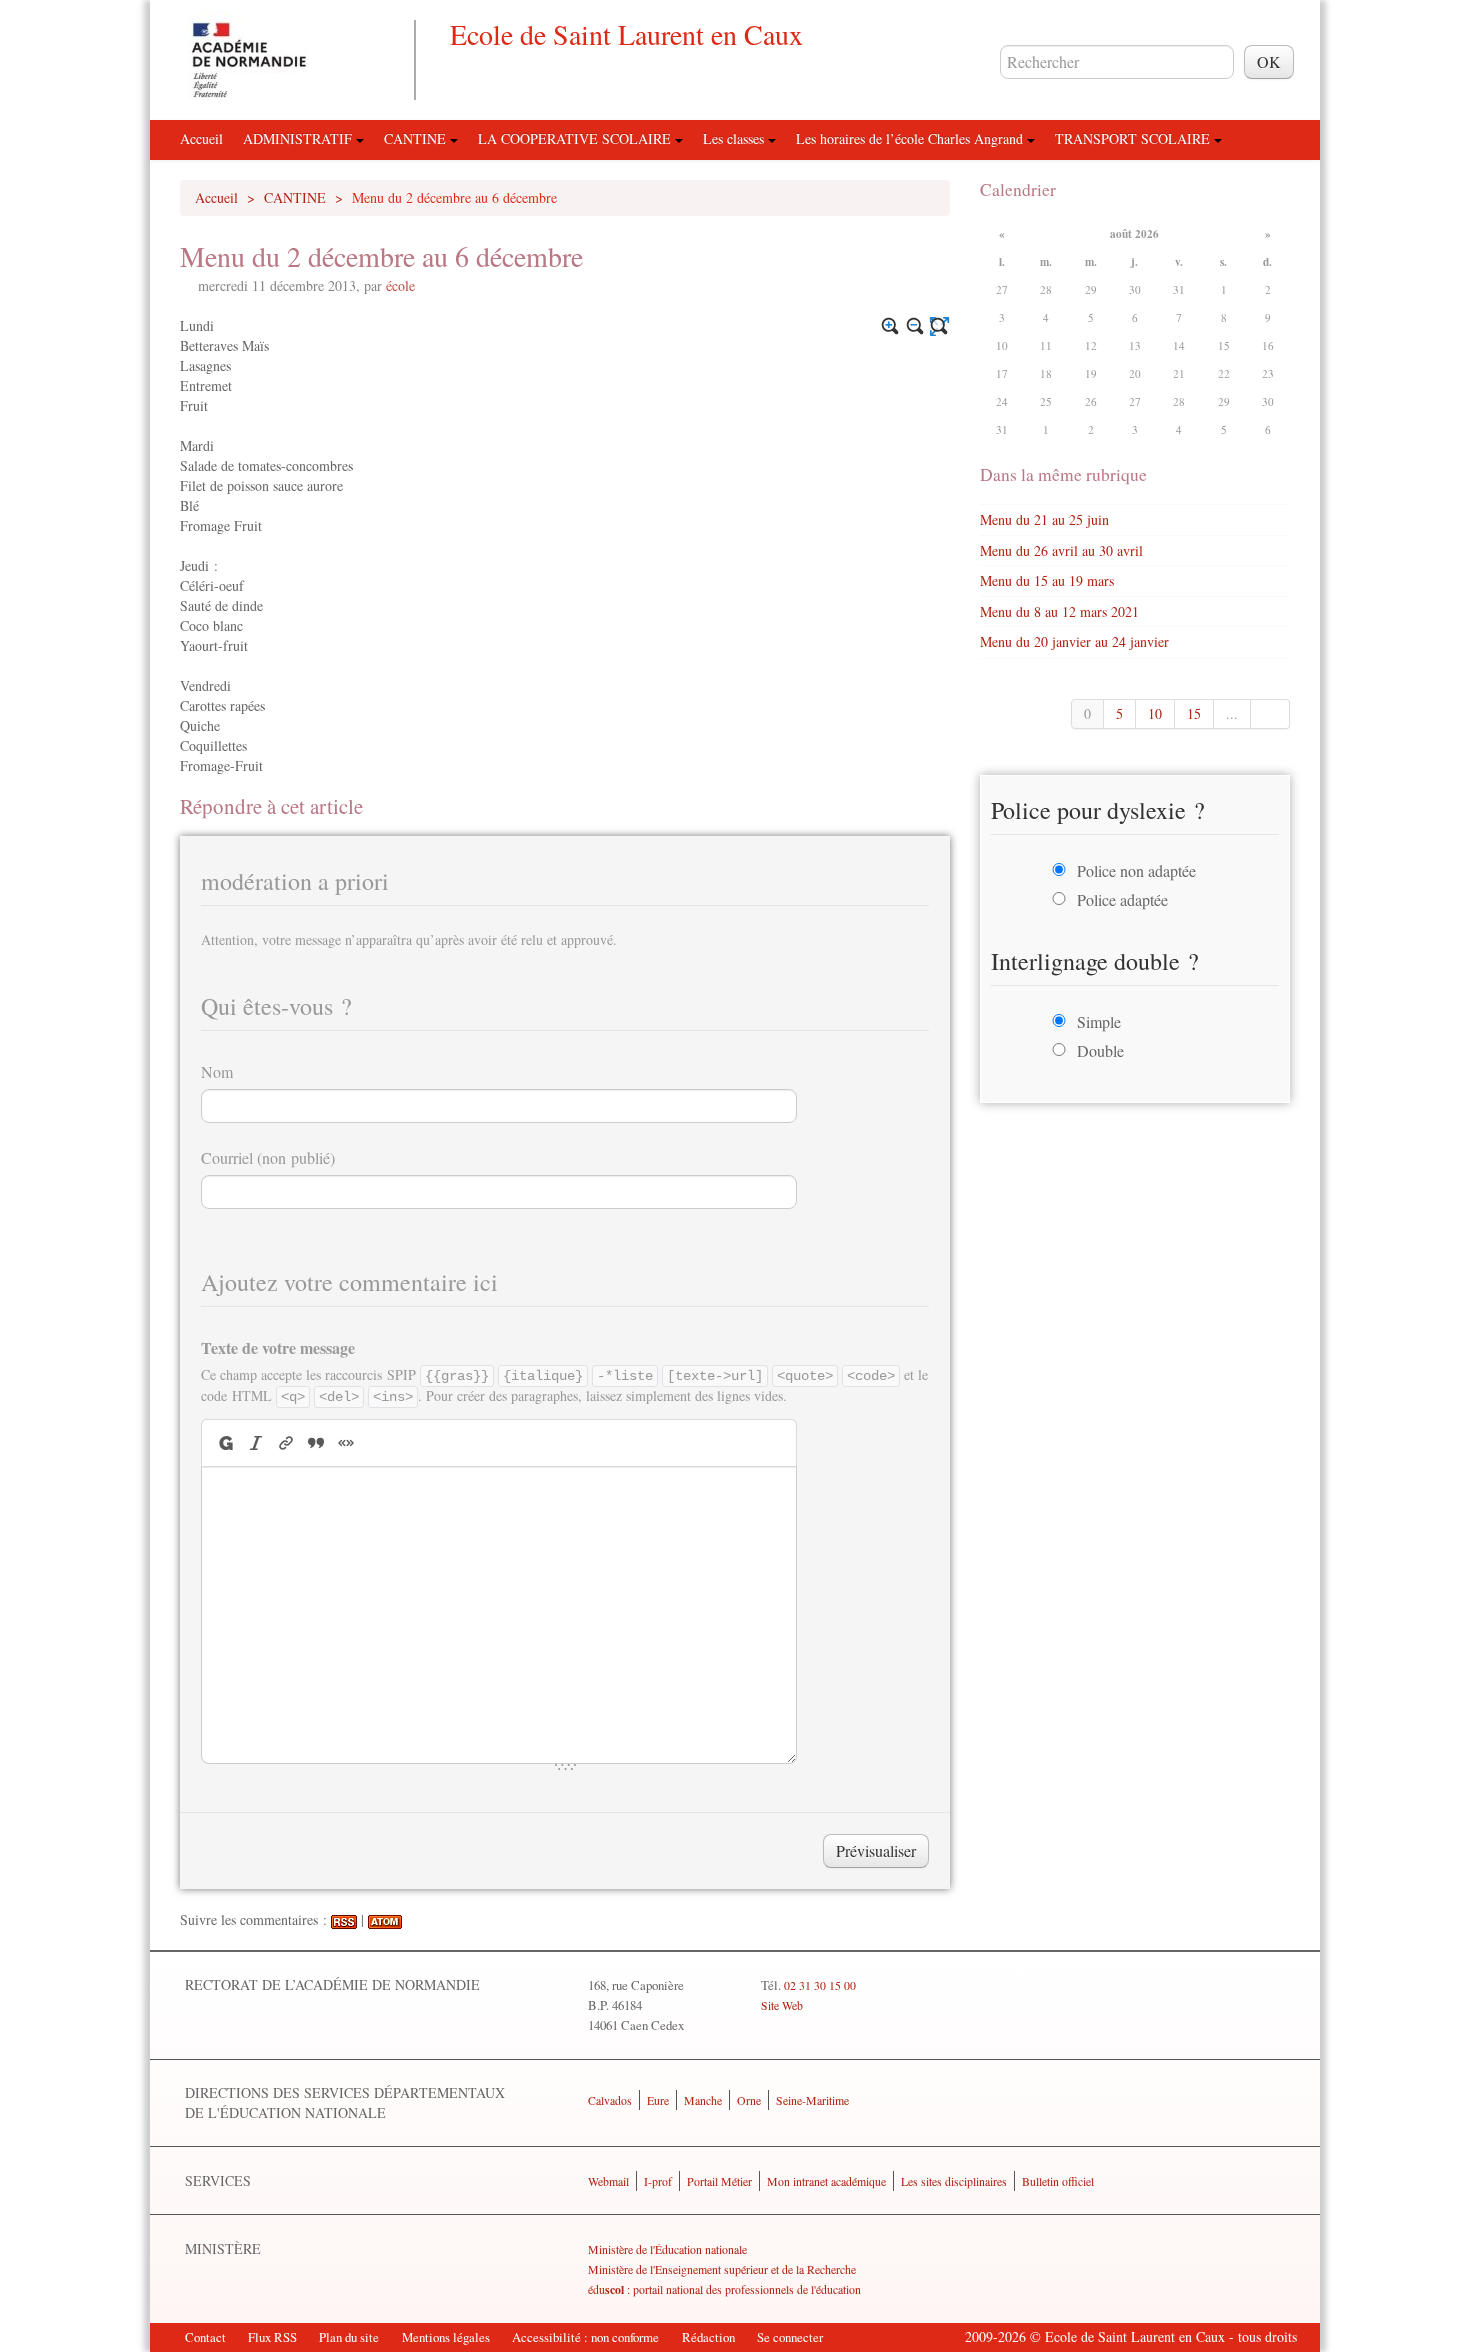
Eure (658, 2100)
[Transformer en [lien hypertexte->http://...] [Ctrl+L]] (286, 1442)
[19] (1270, 714)
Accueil (201, 138)
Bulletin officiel (1058, 2181)
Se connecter (790, 2337)
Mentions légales (446, 2337)
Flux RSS (272, 2337)
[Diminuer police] (915, 326)
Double (1100, 1050)
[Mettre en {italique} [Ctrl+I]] (256, 1442)
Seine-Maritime (812, 2100)
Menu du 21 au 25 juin (1044, 519)
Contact (205, 2337)
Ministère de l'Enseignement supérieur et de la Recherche (722, 2269)
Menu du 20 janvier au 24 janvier (1074, 641)
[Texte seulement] (939, 326)
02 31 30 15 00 (820, 1985)
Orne (749, 2100)
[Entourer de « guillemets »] (346, 1442)
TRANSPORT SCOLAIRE (1134, 138)
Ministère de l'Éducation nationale (667, 2249)
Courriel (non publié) (268, 1157)
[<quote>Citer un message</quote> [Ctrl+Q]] (316, 1442)
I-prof (658, 2181)
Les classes (735, 138)
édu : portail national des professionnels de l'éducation (724, 2289)
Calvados (610, 2100)
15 (1194, 713)
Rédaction (708, 2337)
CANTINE (417, 138)
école (400, 285)
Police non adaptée (1136, 870)
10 (1155, 713)
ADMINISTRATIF (299, 138)
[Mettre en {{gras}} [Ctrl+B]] (224, 1442)
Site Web (782, 2005)
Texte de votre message (278, 1347)
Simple (1099, 1021)
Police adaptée (1122, 899)
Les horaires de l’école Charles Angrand (911, 138)
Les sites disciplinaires (954, 2181)
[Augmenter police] (890, 326)
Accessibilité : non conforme (585, 2337)
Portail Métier (719, 2181)
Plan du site (349, 2337)
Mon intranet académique (826, 2181)
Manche (703, 2100)
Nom (217, 1071)
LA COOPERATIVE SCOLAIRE (576, 138)
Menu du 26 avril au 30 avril (1061, 550)
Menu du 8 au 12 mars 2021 (1059, 611)
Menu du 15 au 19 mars (1047, 580)
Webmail (608, 2181)
